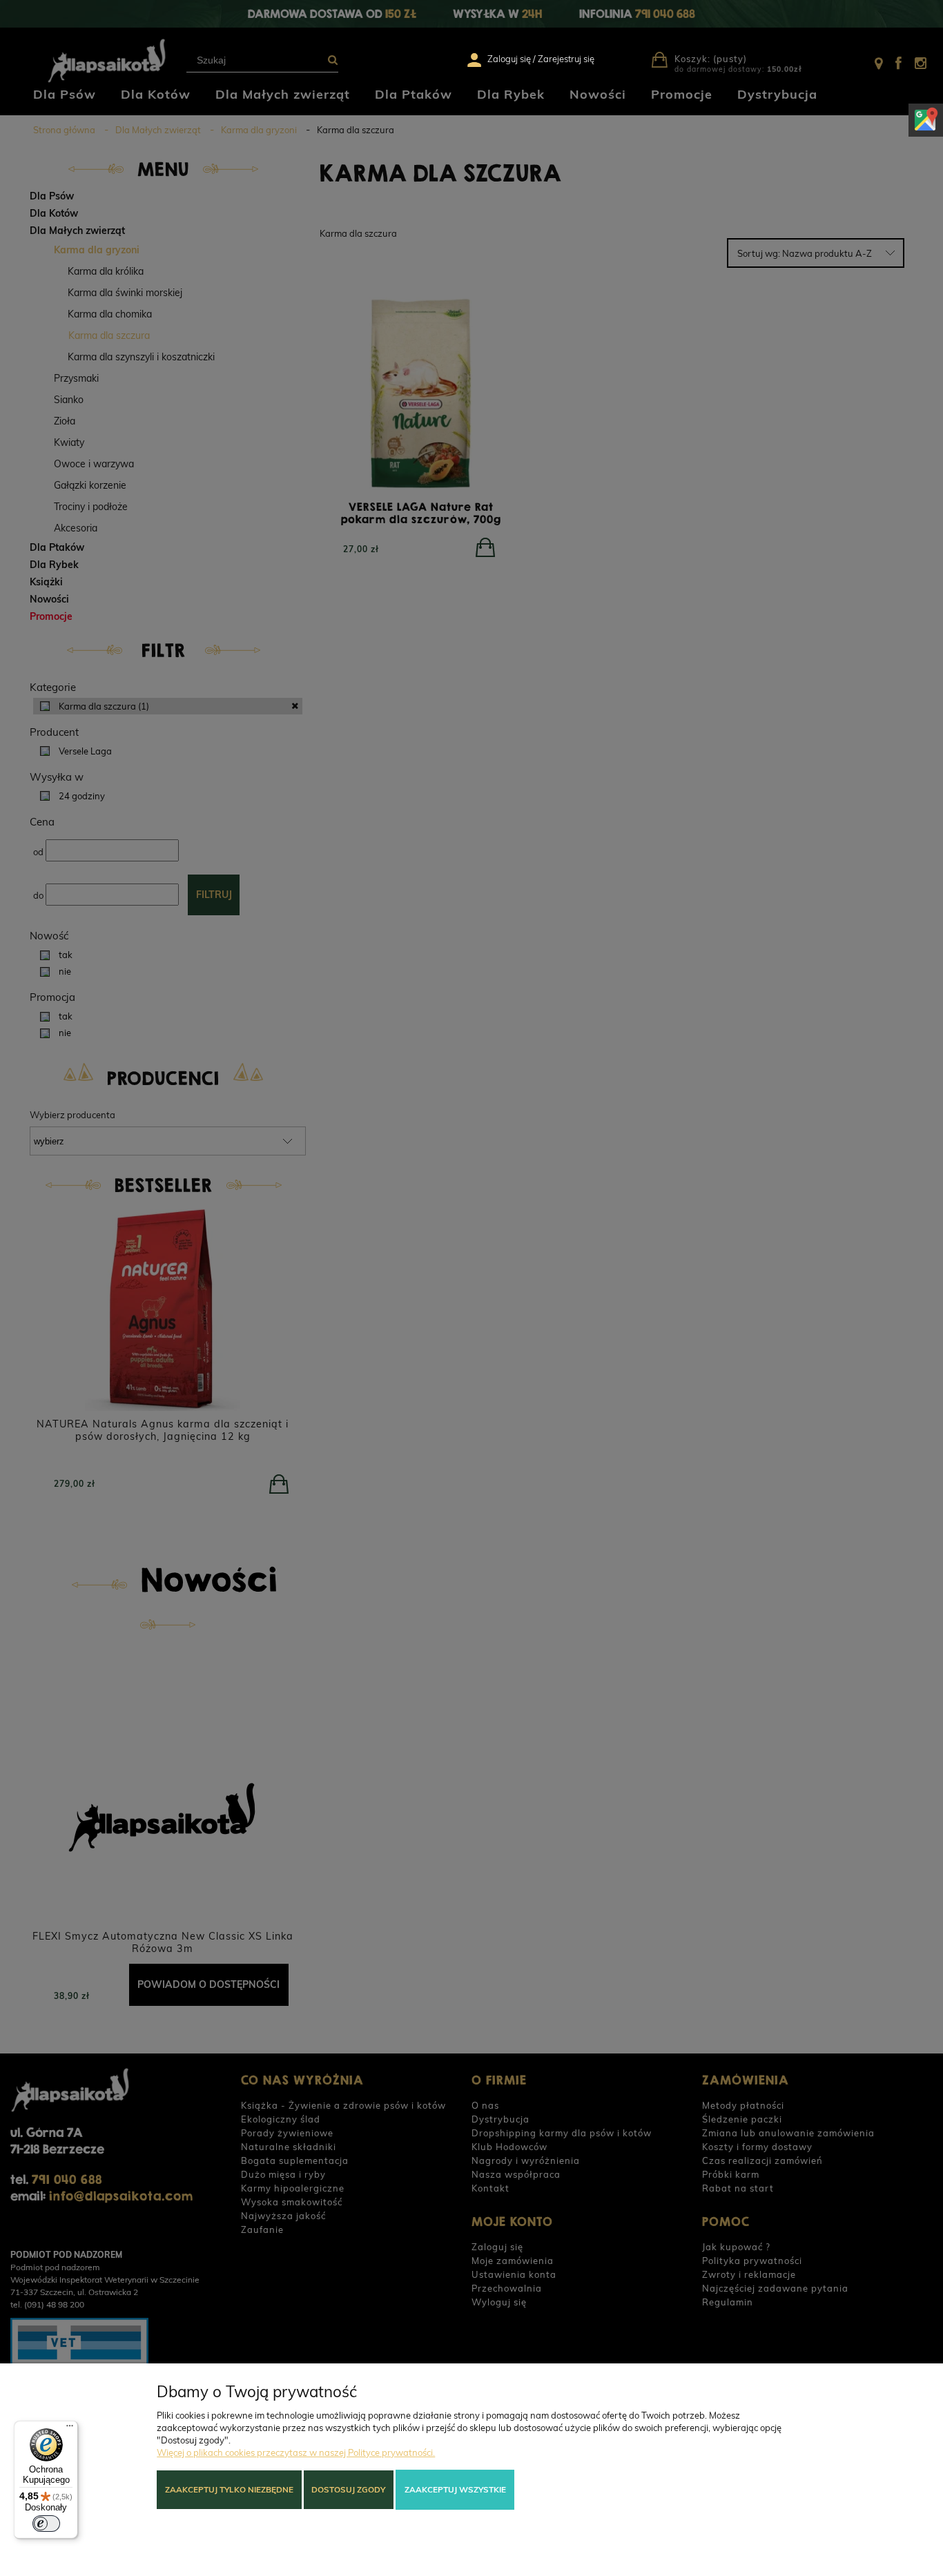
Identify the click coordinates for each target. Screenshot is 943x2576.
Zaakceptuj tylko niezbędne (229, 2489)
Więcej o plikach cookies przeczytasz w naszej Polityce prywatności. (296, 2452)
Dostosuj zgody (348, 2489)
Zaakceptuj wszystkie (455, 2489)
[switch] (46, 2524)
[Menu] (70, 2429)
